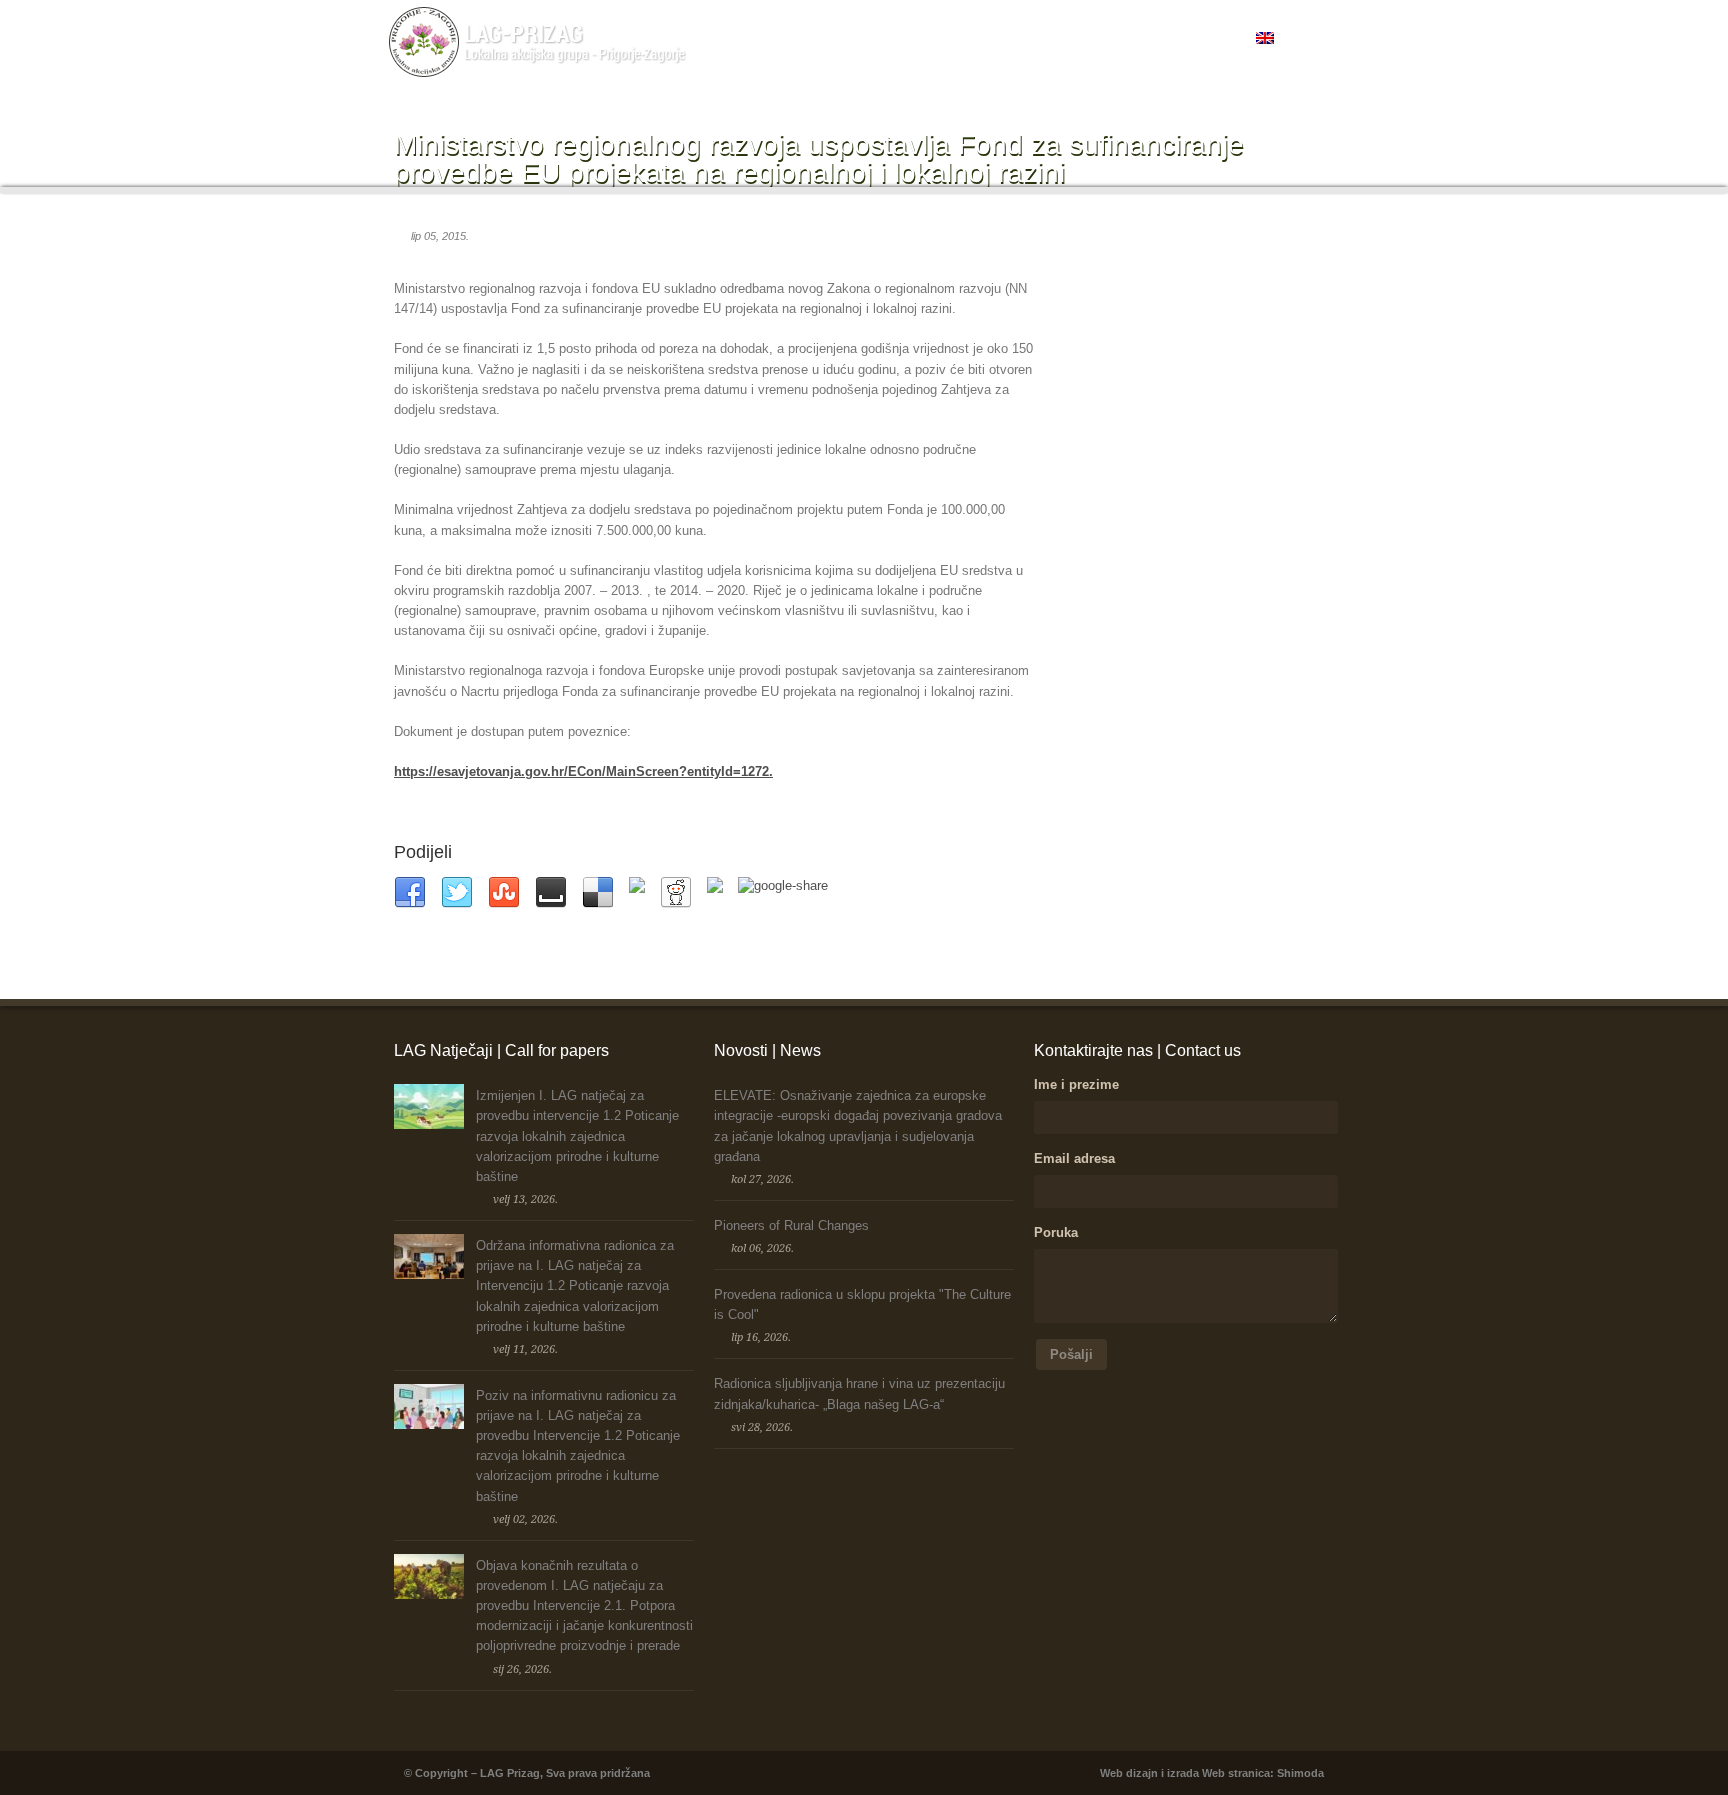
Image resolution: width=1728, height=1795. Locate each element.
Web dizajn (1129, 1773)
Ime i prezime (1076, 1084)
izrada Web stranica (1218, 1773)
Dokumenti (1046, 39)
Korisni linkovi (1203, 39)
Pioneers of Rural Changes (791, 1225)
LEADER (821, 39)
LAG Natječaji (902, 39)
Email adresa (1074, 1158)
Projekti (978, 39)
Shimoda (1300, 1773)
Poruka (1056, 1232)
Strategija (1120, 39)
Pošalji (1071, 1354)
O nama (751, 39)
